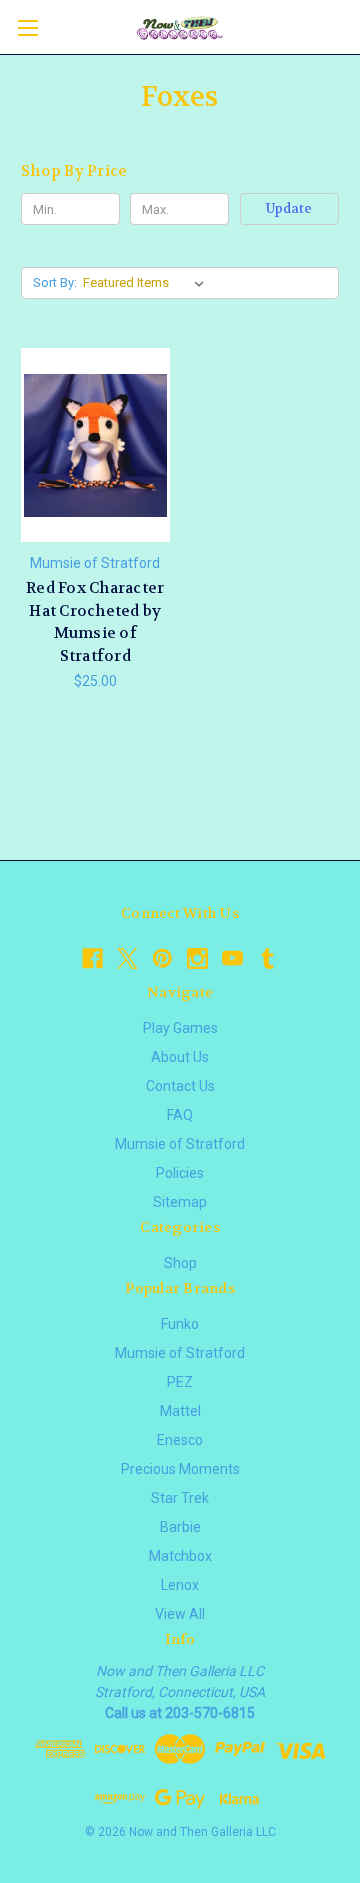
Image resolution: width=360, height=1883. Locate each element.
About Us (180, 1057)
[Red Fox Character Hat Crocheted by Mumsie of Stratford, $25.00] (95, 445)
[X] (127, 958)
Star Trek (180, 1498)
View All (180, 1614)
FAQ (180, 1115)
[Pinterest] (162, 958)
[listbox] (147, 283)
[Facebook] (92, 958)
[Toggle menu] (27, 27)
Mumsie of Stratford (180, 1144)
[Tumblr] (267, 958)
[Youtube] (232, 958)
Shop (180, 1263)
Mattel (180, 1411)
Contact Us (180, 1086)
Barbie (180, 1527)
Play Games (180, 1028)
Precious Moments (180, 1469)
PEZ (180, 1382)
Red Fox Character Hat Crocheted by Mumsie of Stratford (95, 622)
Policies (180, 1173)
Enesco (180, 1440)
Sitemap (180, 1202)
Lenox (180, 1585)
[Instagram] (197, 958)
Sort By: (55, 282)
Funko (180, 1324)
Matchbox (180, 1556)
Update (289, 208)
